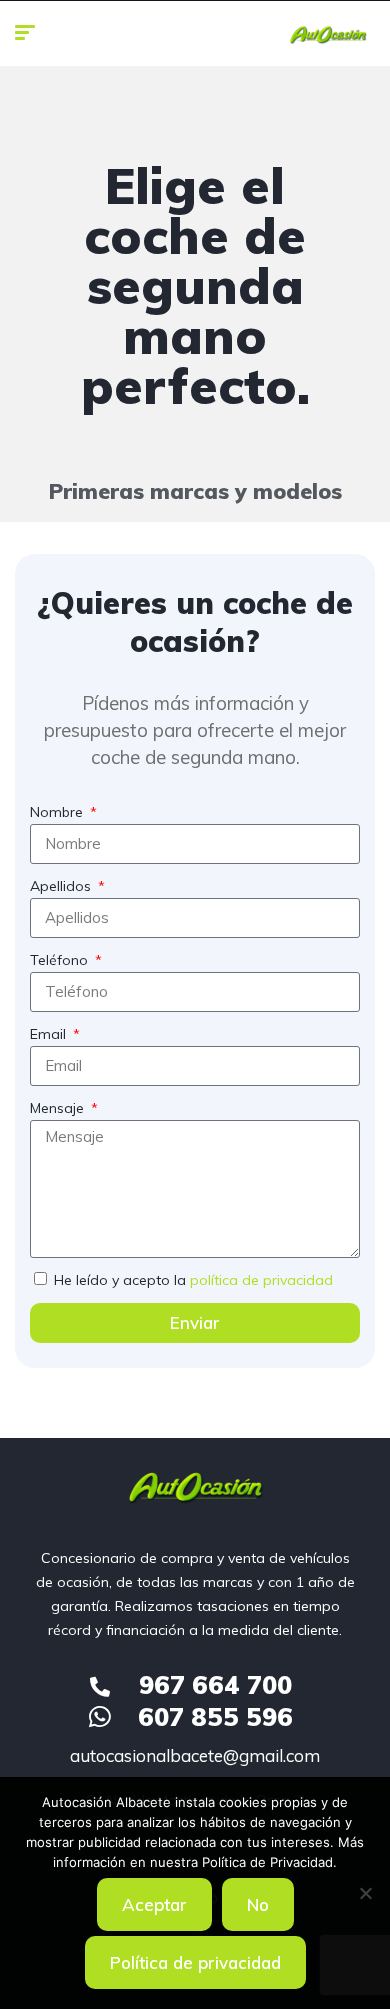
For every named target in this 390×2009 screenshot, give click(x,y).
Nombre (58, 812)
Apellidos (62, 886)
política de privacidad (261, 1280)
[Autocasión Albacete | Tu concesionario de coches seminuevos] (328, 35)
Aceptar (154, 1904)
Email (50, 1034)
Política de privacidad (195, 1962)
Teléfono (61, 960)
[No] (365, 1893)
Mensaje (59, 1108)
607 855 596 (215, 1716)
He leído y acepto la (193, 1280)
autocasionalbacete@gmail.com (195, 1755)
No (258, 1904)
